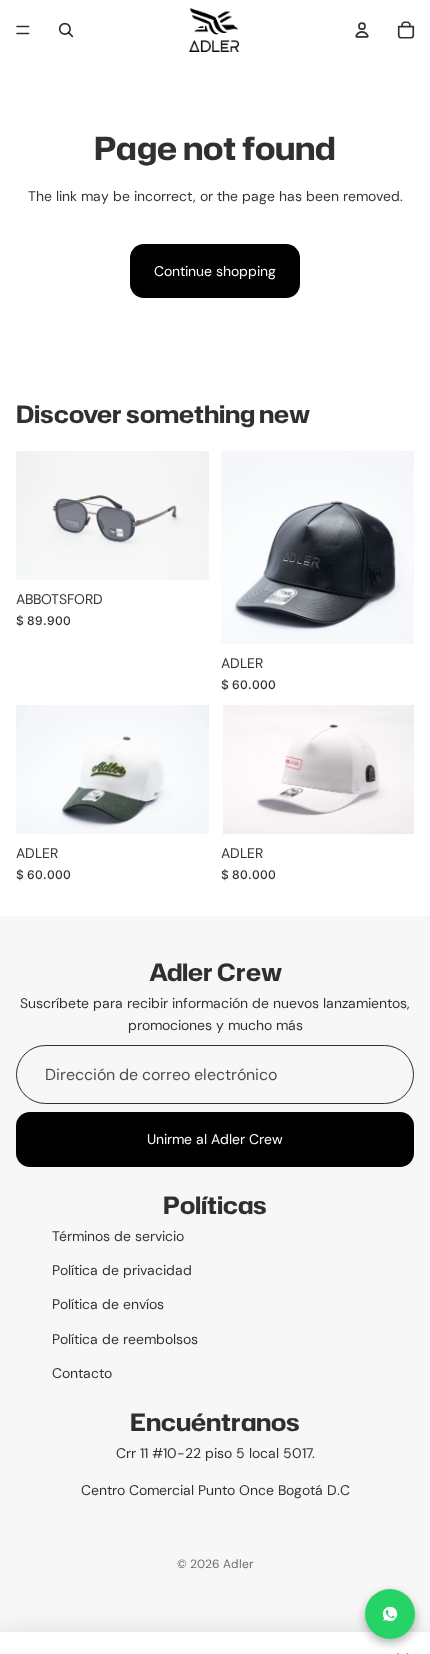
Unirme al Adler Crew (215, 1139)
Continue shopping (215, 271)
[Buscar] (66, 30)
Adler (238, 1564)
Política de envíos (108, 1304)
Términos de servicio (118, 1236)
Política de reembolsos (125, 1339)
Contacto (82, 1373)
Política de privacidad (122, 1270)
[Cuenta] (362, 30)
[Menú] (23, 30)
